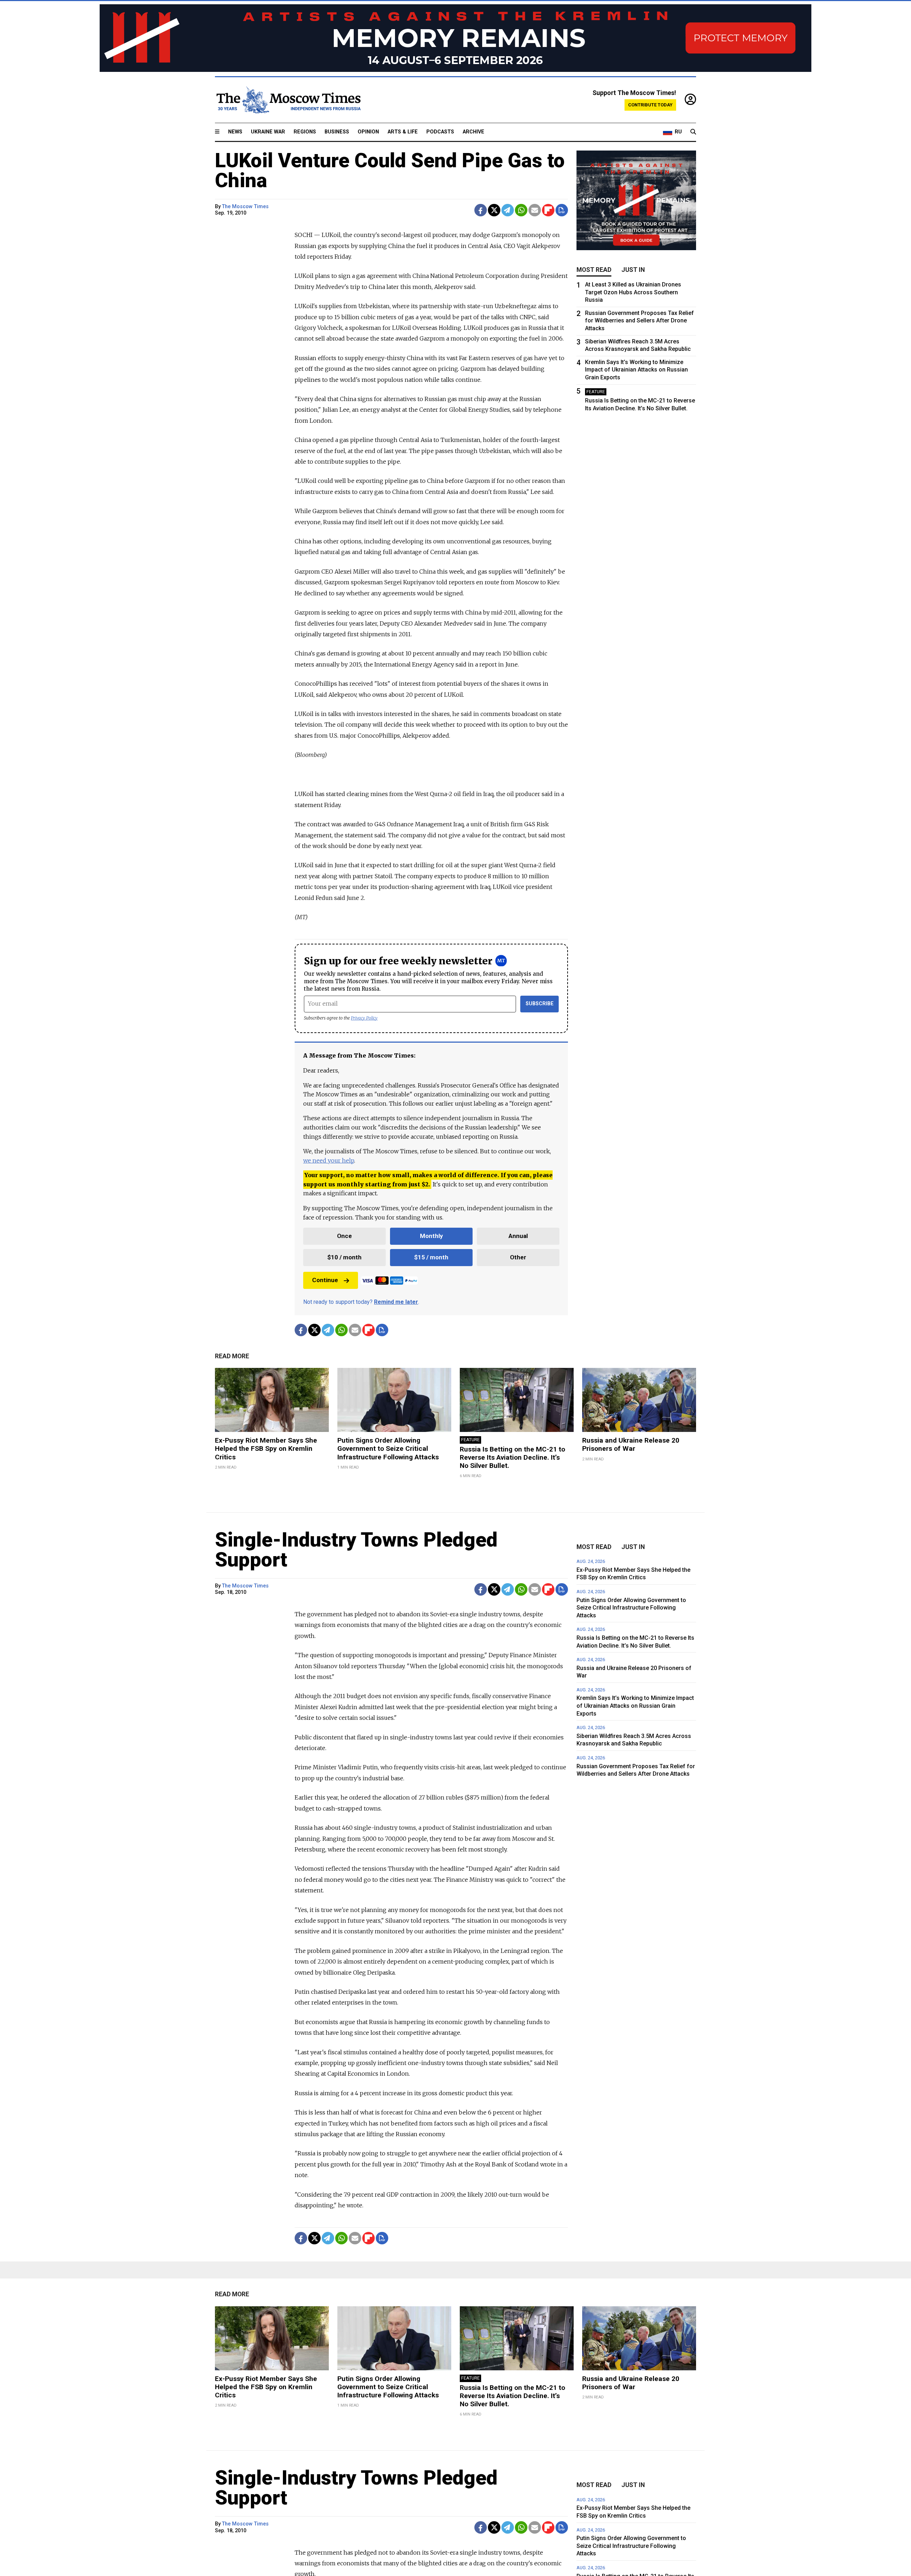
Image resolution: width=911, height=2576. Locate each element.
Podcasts (440, 132)
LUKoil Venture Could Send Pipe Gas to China (390, 170)
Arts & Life (403, 132)
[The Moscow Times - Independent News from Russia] (288, 100)
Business (337, 132)
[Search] (693, 132)
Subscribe (540, 1004)
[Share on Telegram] (508, 210)
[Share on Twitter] (494, 210)
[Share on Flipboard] (548, 210)
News (235, 132)
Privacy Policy (364, 1018)
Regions (305, 132)
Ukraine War (268, 132)
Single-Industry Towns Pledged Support (356, 1550)
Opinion (368, 132)
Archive (473, 132)
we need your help (329, 1160)
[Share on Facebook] (481, 210)
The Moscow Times (245, 207)
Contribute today (650, 105)
